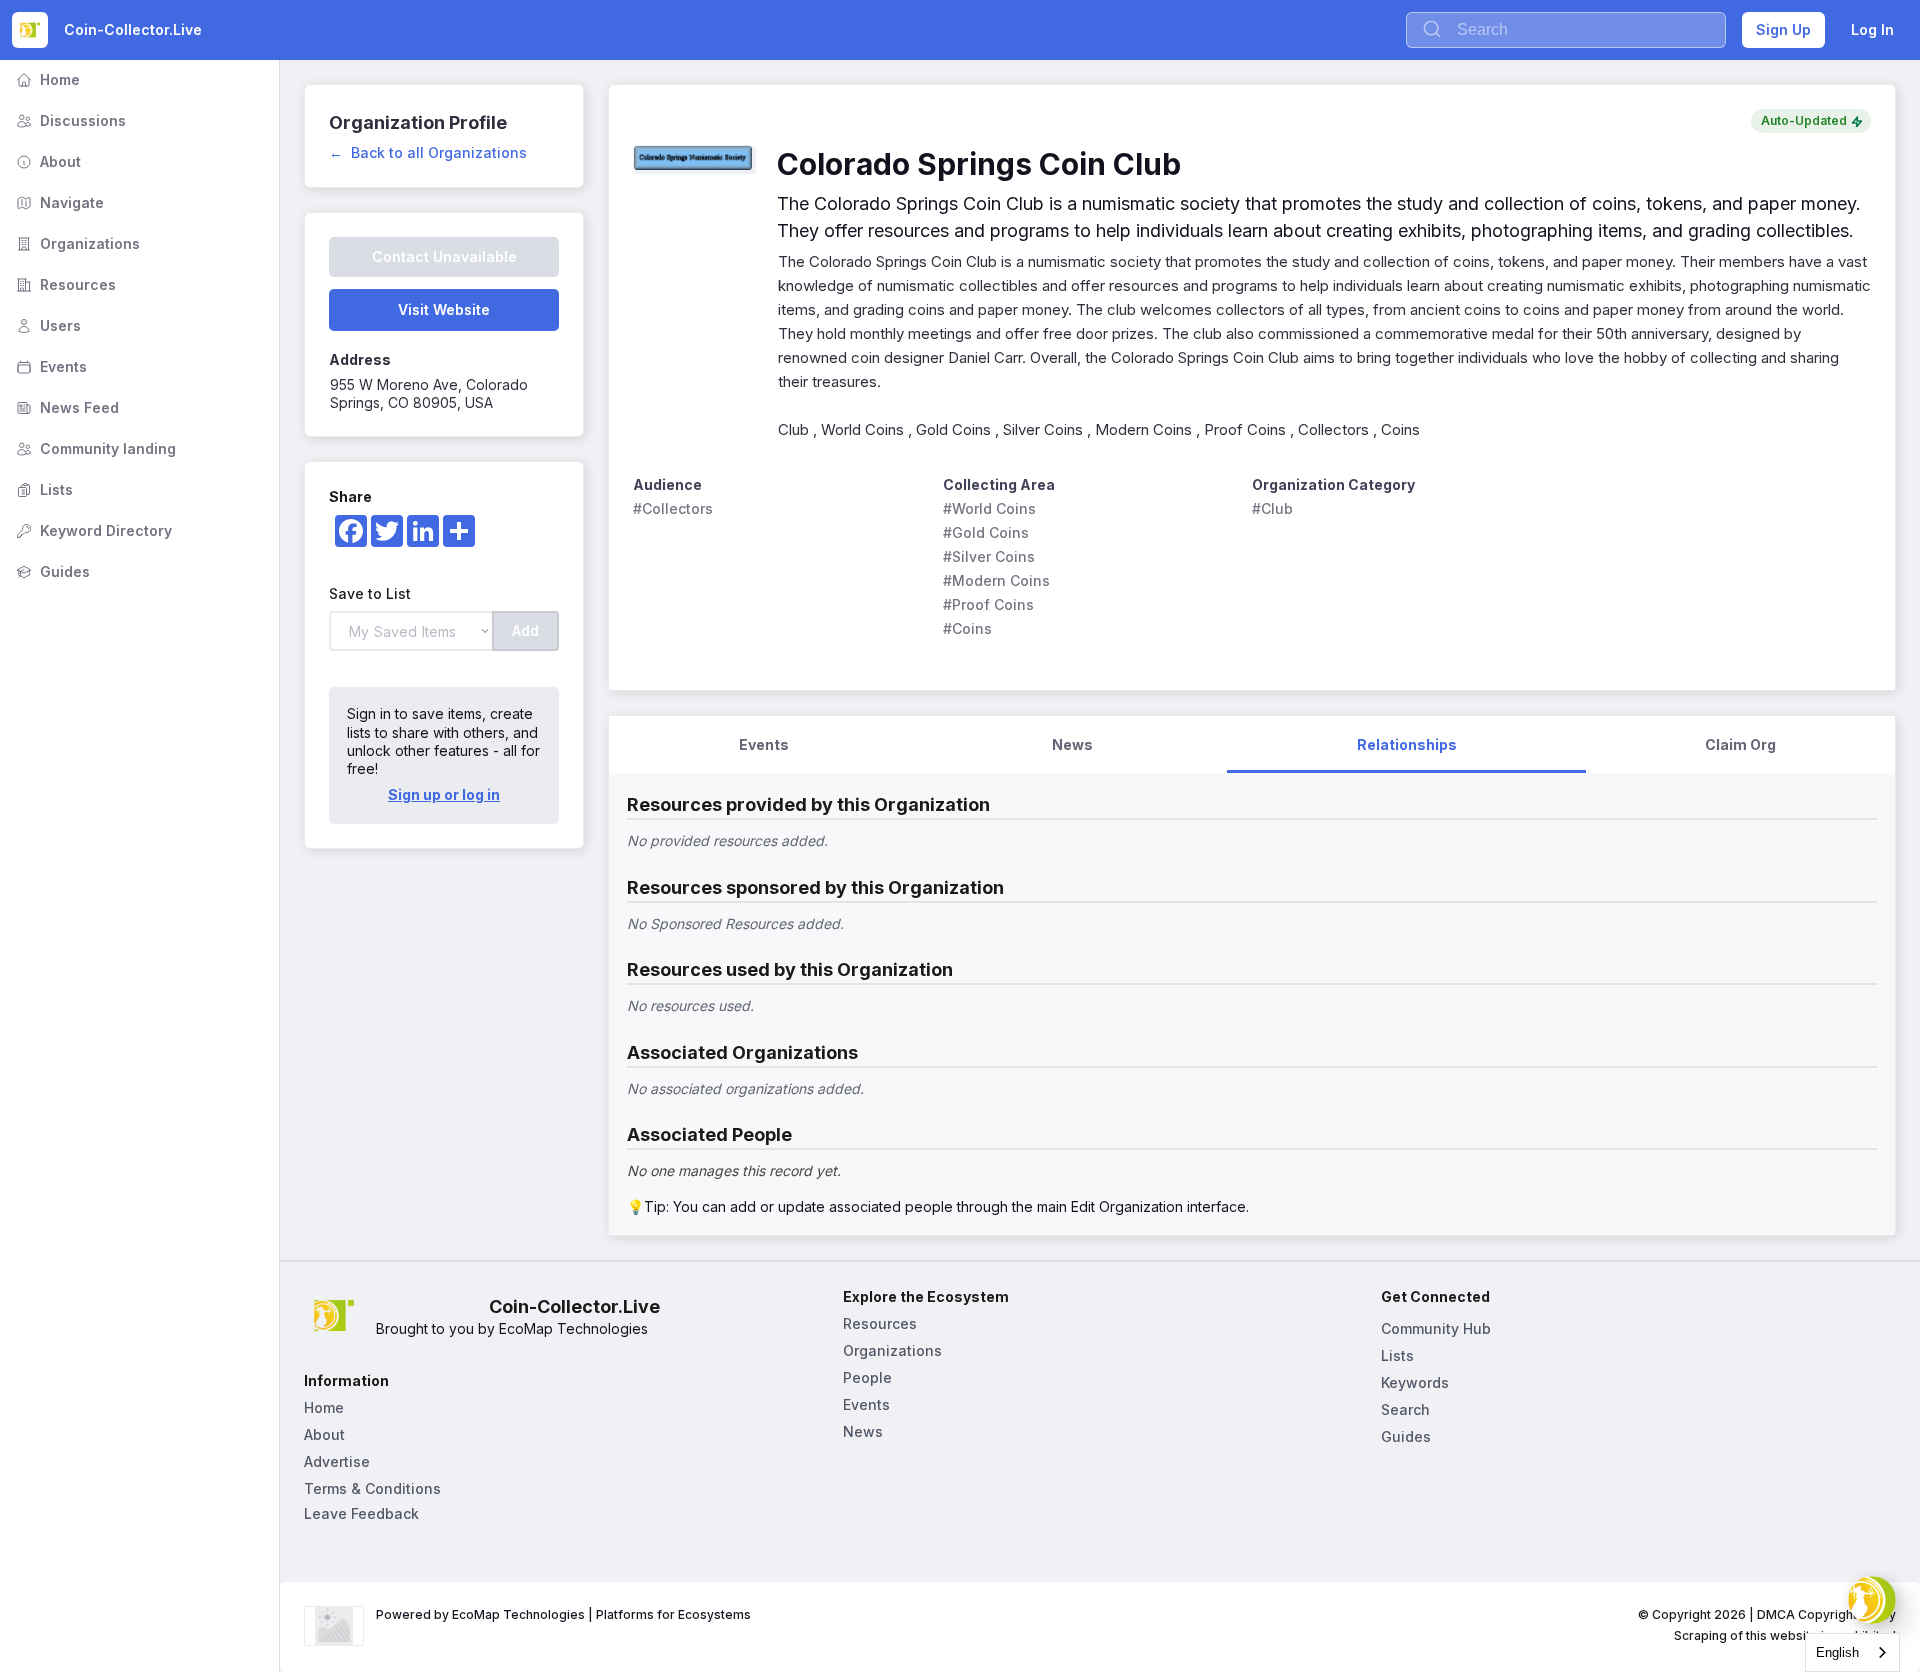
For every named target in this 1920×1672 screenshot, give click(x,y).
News (863, 1431)
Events (49, 366)
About (46, 161)
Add (525, 630)
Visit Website (444, 309)
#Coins (967, 628)
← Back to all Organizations (428, 152)
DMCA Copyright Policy (1826, 1614)
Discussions (69, 120)
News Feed (65, 407)
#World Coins (989, 508)
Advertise (337, 1461)
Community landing (94, 448)
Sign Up (1783, 29)
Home (46, 79)
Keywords (1415, 1382)
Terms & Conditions (372, 1488)
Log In (1872, 29)
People (867, 1377)
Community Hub (1436, 1328)
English (1837, 1652)
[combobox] (1852, 1652)
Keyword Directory (92, 530)
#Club (1272, 508)
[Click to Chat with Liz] (1872, 1600)
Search (1405, 1409)
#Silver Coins (989, 556)
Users (46, 325)
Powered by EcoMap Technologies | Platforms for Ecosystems (563, 1614)
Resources (64, 284)
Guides (51, 571)
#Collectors (673, 508)
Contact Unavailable (444, 256)
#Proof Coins (988, 604)
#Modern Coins (996, 580)
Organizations (76, 243)
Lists (42, 489)
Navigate (58, 202)
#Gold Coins (986, 532)
